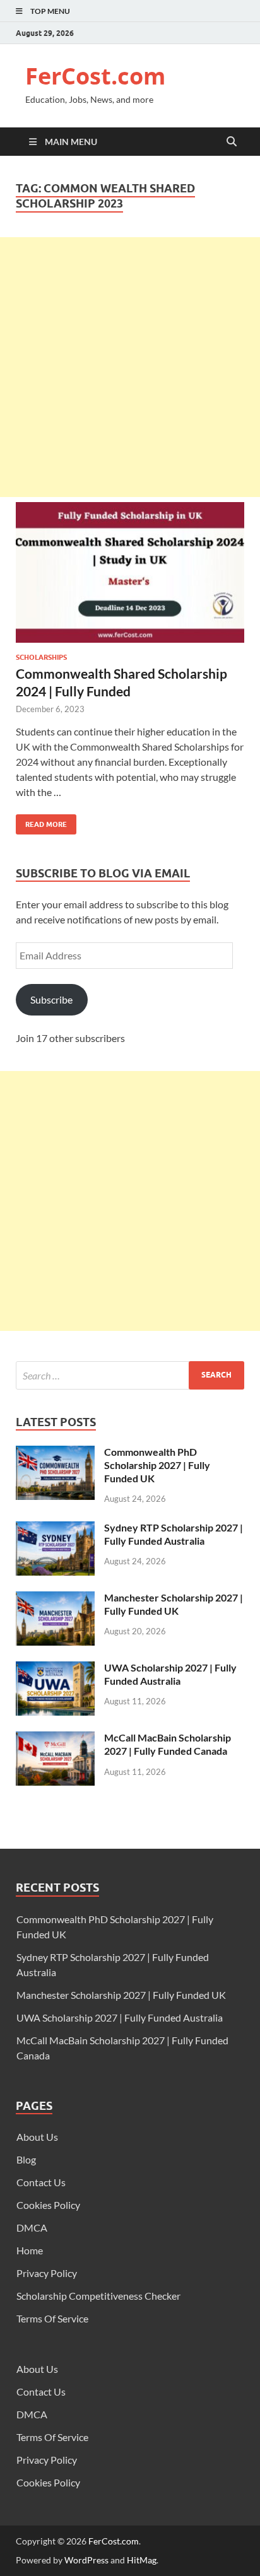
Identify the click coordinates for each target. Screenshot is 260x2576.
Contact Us (41, 2182)
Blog (26, 2159)
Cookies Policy (48, 2205)
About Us (37, 2137)
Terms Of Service (52, 2318)
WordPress (86, 2560)
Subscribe (51, 999)
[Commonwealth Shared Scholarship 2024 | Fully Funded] (130, 578)
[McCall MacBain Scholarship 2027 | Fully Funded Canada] (55, 1739)
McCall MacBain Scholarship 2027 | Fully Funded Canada (168, 1744)
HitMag (142, 2560)
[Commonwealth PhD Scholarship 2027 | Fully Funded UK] (55, 1453)
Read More (41, 822)
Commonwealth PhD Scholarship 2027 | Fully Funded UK (157, 1465)
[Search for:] (130, 1375)
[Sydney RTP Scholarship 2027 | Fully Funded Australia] (55, 1529)
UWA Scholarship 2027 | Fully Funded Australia (170, 1674)
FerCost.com (95, 76)
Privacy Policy (47, 2273)
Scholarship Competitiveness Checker (98, 2296)
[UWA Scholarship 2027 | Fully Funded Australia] (55, 1669)
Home (30, 2250)
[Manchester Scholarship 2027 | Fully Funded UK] (55, 1599)
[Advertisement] (130, 367)
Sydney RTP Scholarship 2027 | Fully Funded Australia (174, 1534)
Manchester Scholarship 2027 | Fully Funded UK (174, 1604)
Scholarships (41, 657)
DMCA (32, 2228)
